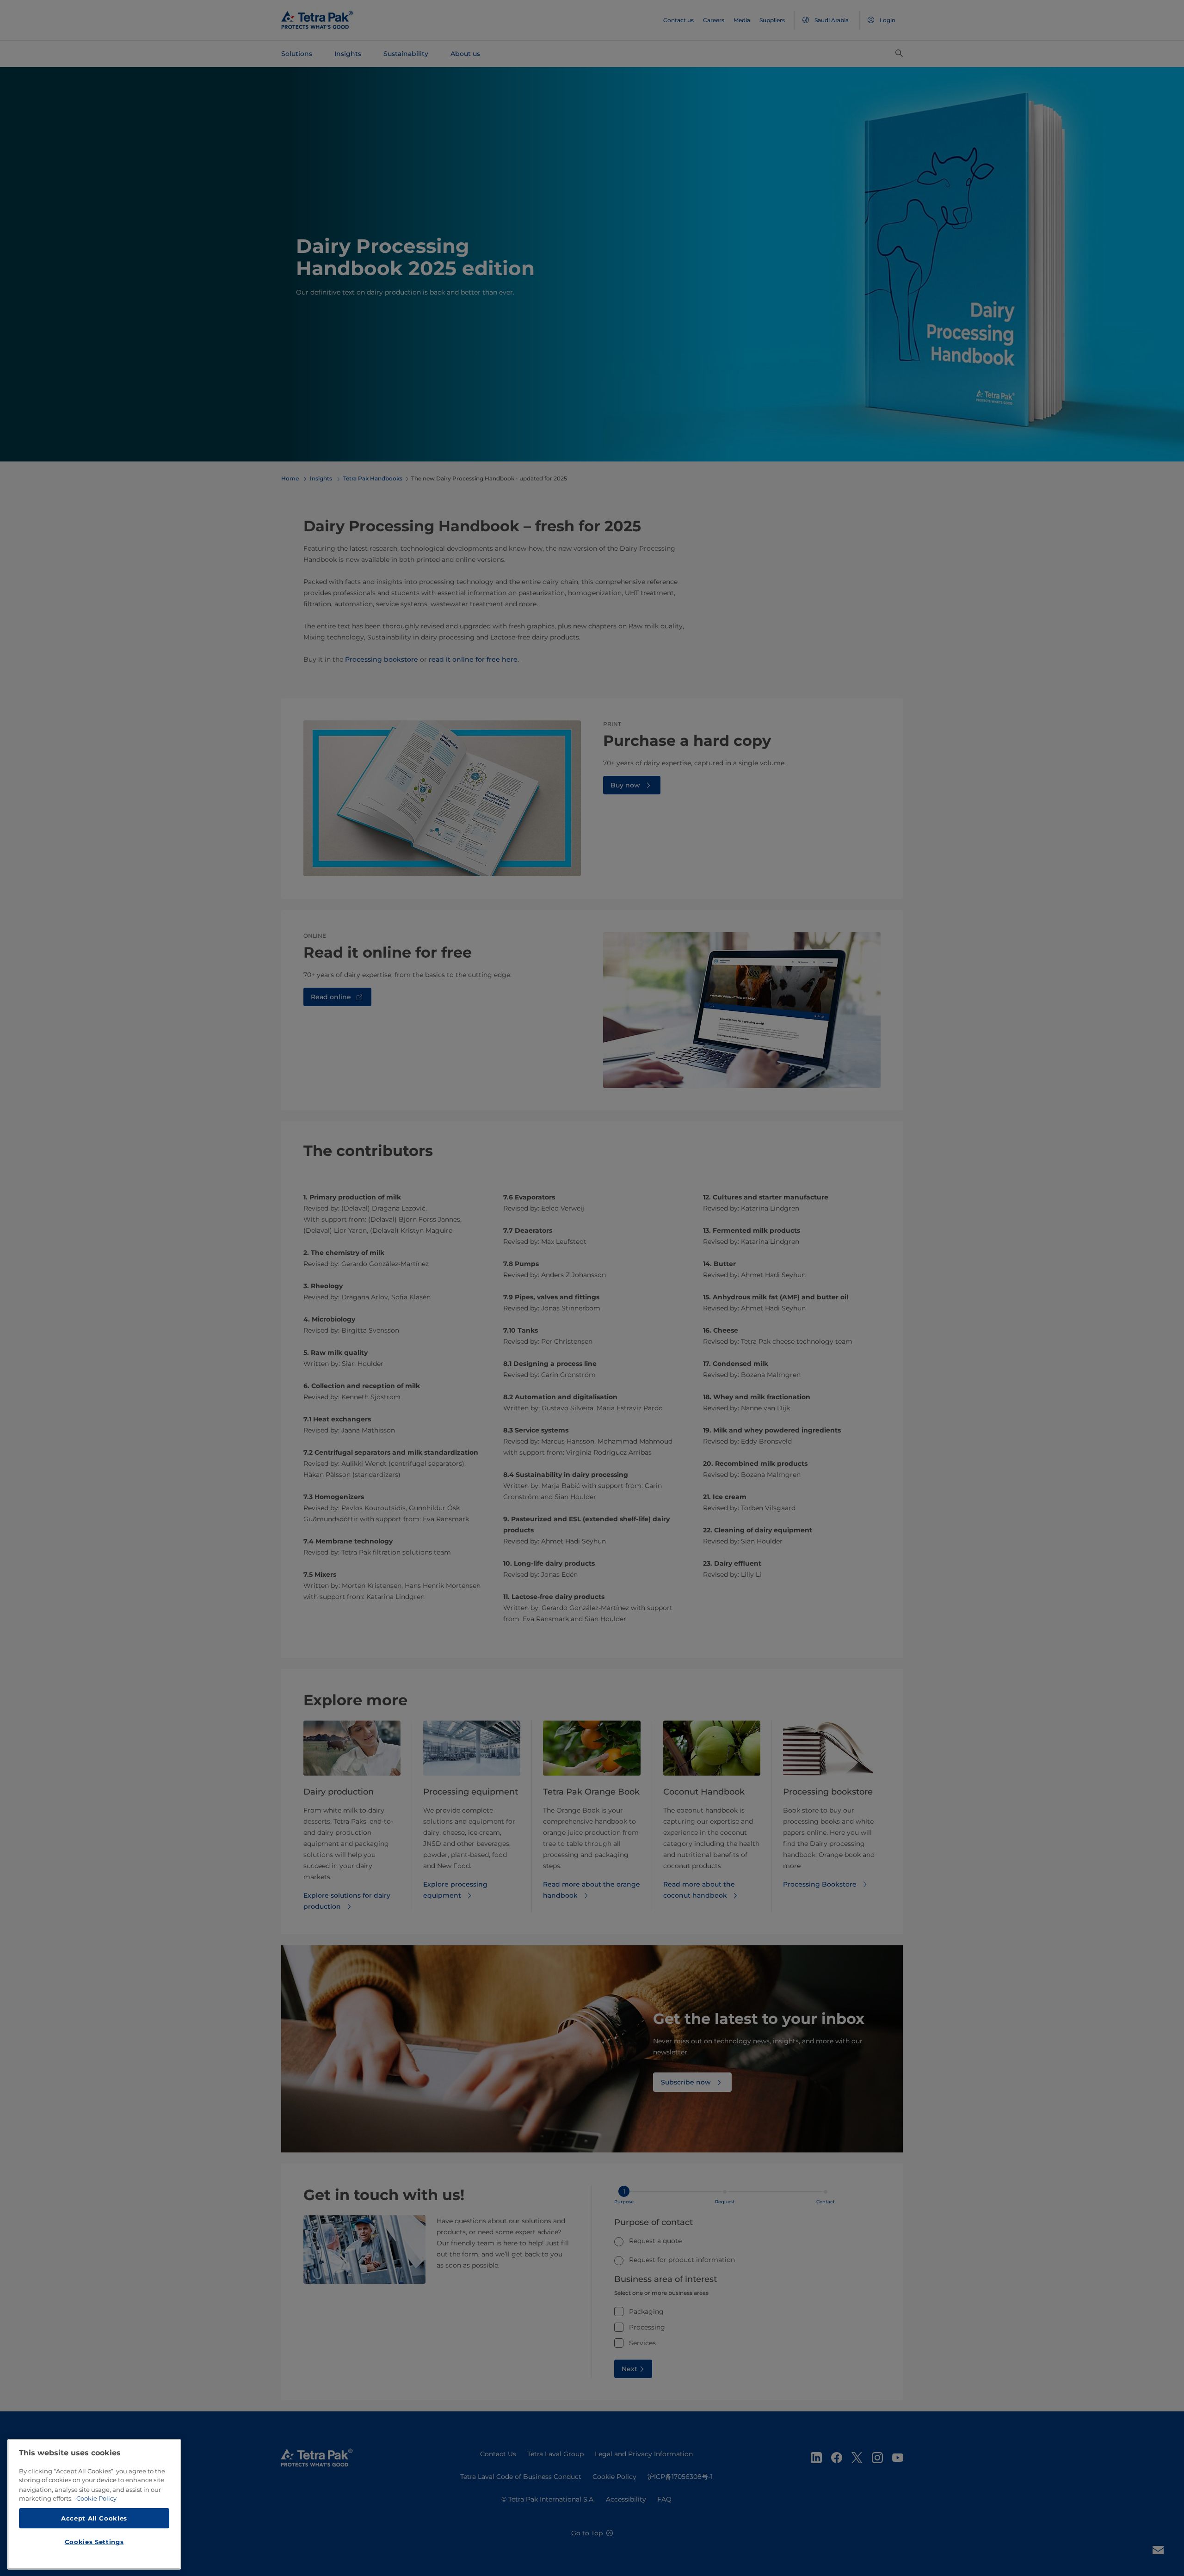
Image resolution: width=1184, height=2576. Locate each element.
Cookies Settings (94, 2542)
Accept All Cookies (94, 2518)
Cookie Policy (96, 2498)
